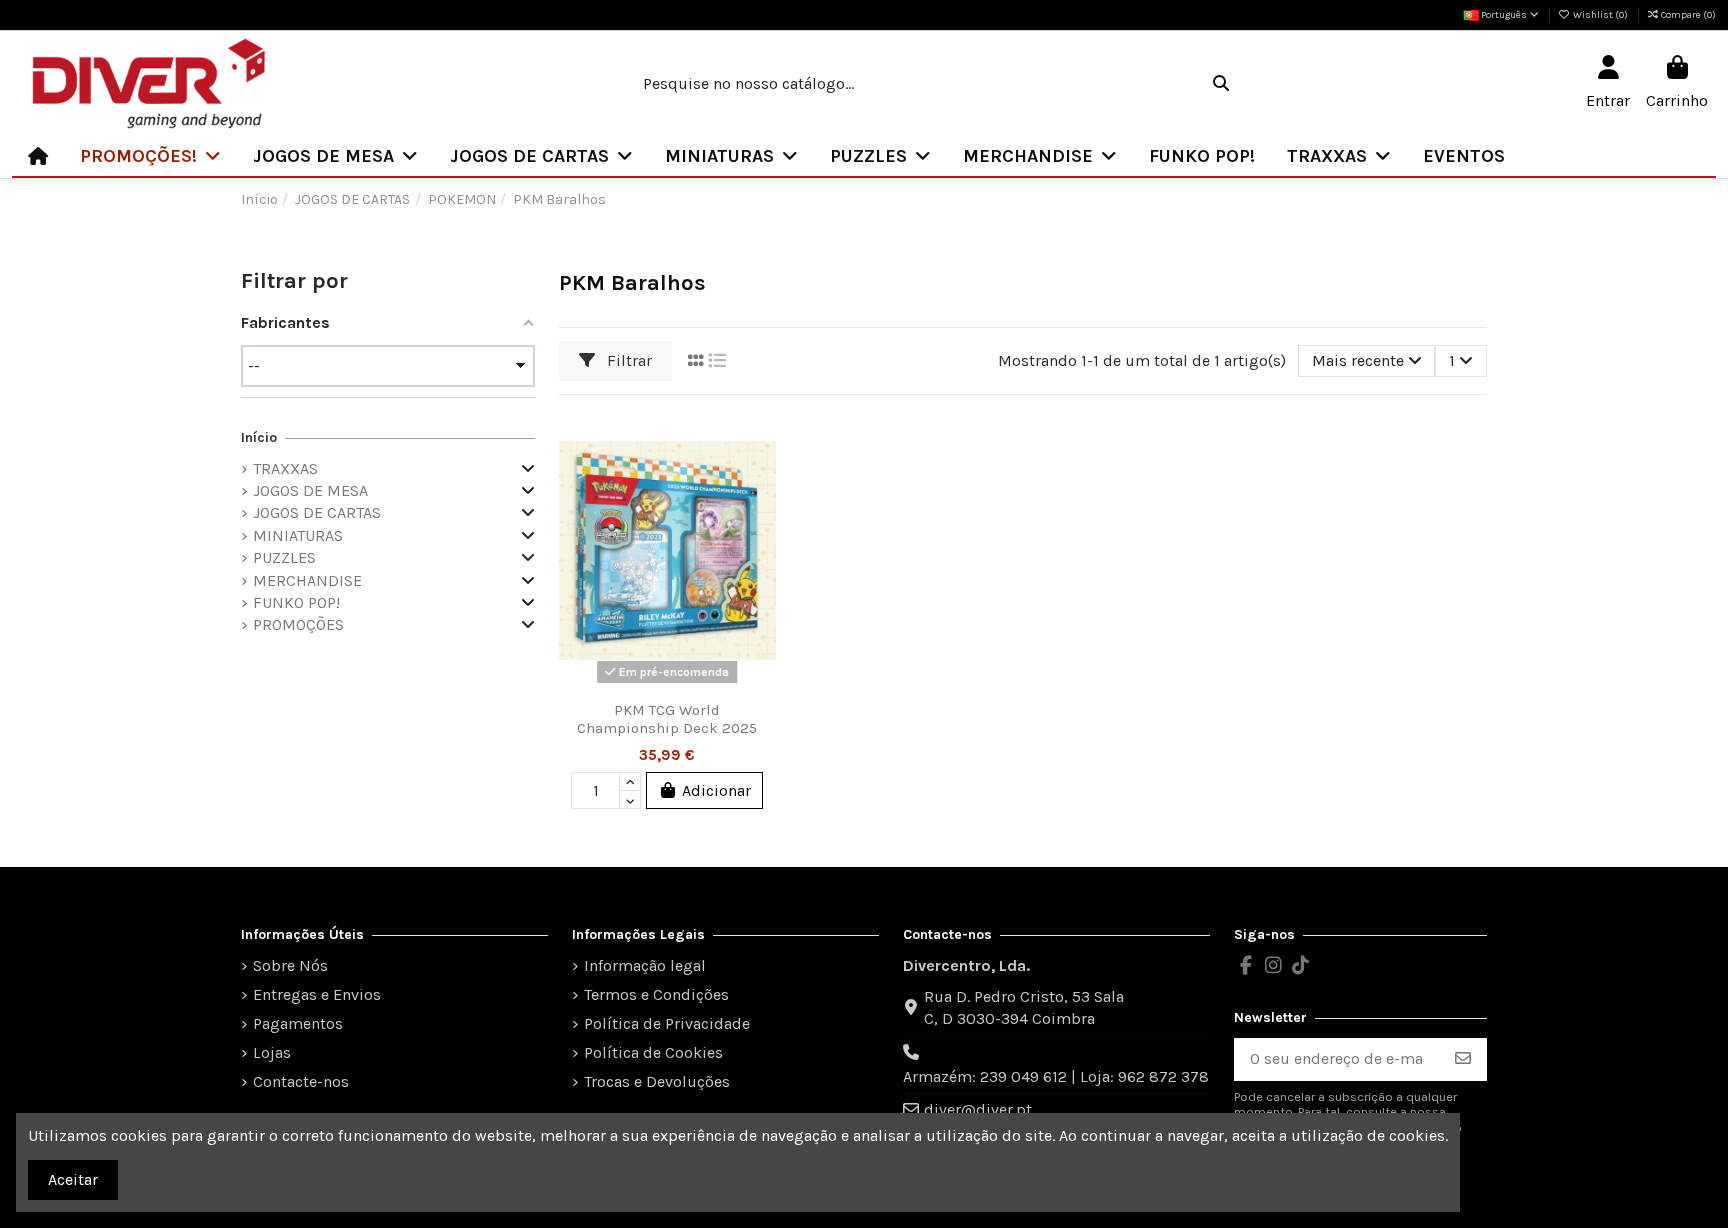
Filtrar (627, 360)
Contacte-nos (301, 1081)
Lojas (272, 1052)
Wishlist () (1600, 15)
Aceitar (73, 1179)
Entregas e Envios (317, 994)
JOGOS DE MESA (310, 490)
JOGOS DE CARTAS (317, 512)
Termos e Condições (656, 994)
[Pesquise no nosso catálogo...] (1221, 84)
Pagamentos (298, 1023)
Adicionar (716, 790)
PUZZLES (284, 557)
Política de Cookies (653, 1052)
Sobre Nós (290, 965)
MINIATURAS (298, 535)
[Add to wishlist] (759, 443)
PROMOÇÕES (298, 624)
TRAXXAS (285, 468)
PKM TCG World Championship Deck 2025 (667, 719)
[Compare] (759, 480)
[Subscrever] (1463, 1059)
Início (259, 437)
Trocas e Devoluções (657, 1081)
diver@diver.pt (978, 1109)
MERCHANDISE (307, 580)
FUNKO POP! (296, 602)
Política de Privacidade (667, 1023)
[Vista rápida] (759, 517)
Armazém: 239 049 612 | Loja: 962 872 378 (1056, 1076)
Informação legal (645, 965)
